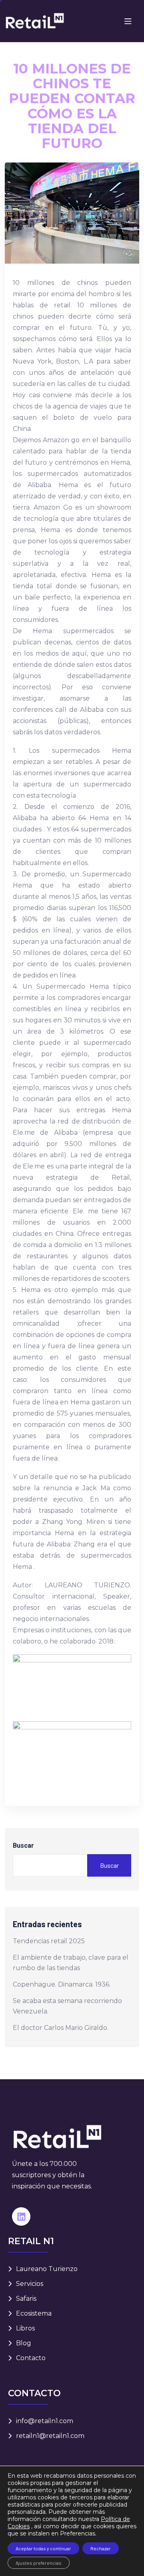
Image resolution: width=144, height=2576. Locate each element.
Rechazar (101, 2548)
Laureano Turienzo (47, 2269)
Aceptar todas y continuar (43, 2548)
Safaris (26, 2299)
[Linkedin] (21, 2216)
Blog (24, 2343)
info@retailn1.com (45, 2421)
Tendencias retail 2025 (49, 1941)
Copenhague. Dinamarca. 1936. (62, 1984)
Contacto (31, 2358)
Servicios (30, 2284)
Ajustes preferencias (39, 2563)
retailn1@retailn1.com (50, 2436)
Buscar (23, 1846)
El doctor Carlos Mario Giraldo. (61, 2028)
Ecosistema (34, 2313)
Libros (25, 2328)
